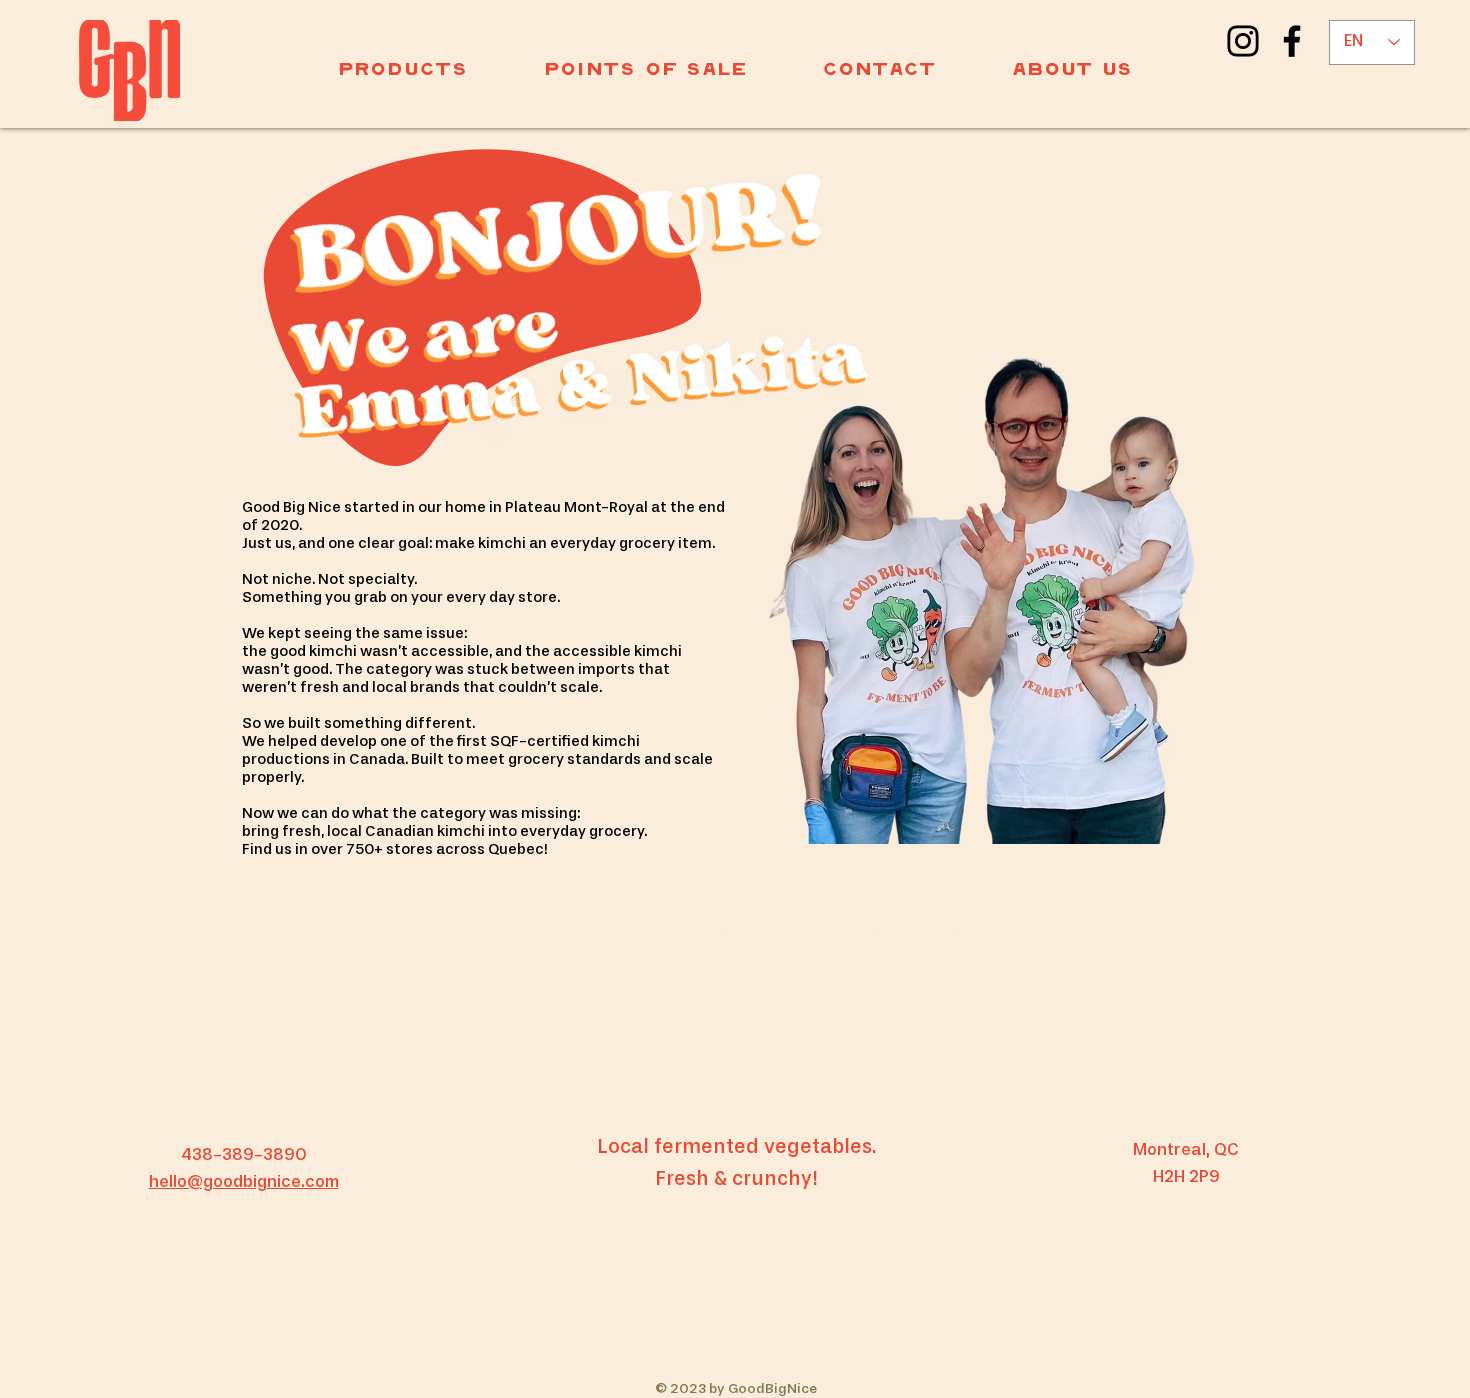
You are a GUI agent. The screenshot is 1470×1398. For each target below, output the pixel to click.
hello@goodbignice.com (244, 1182)
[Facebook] (1292, 41)
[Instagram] (1243, 41)
